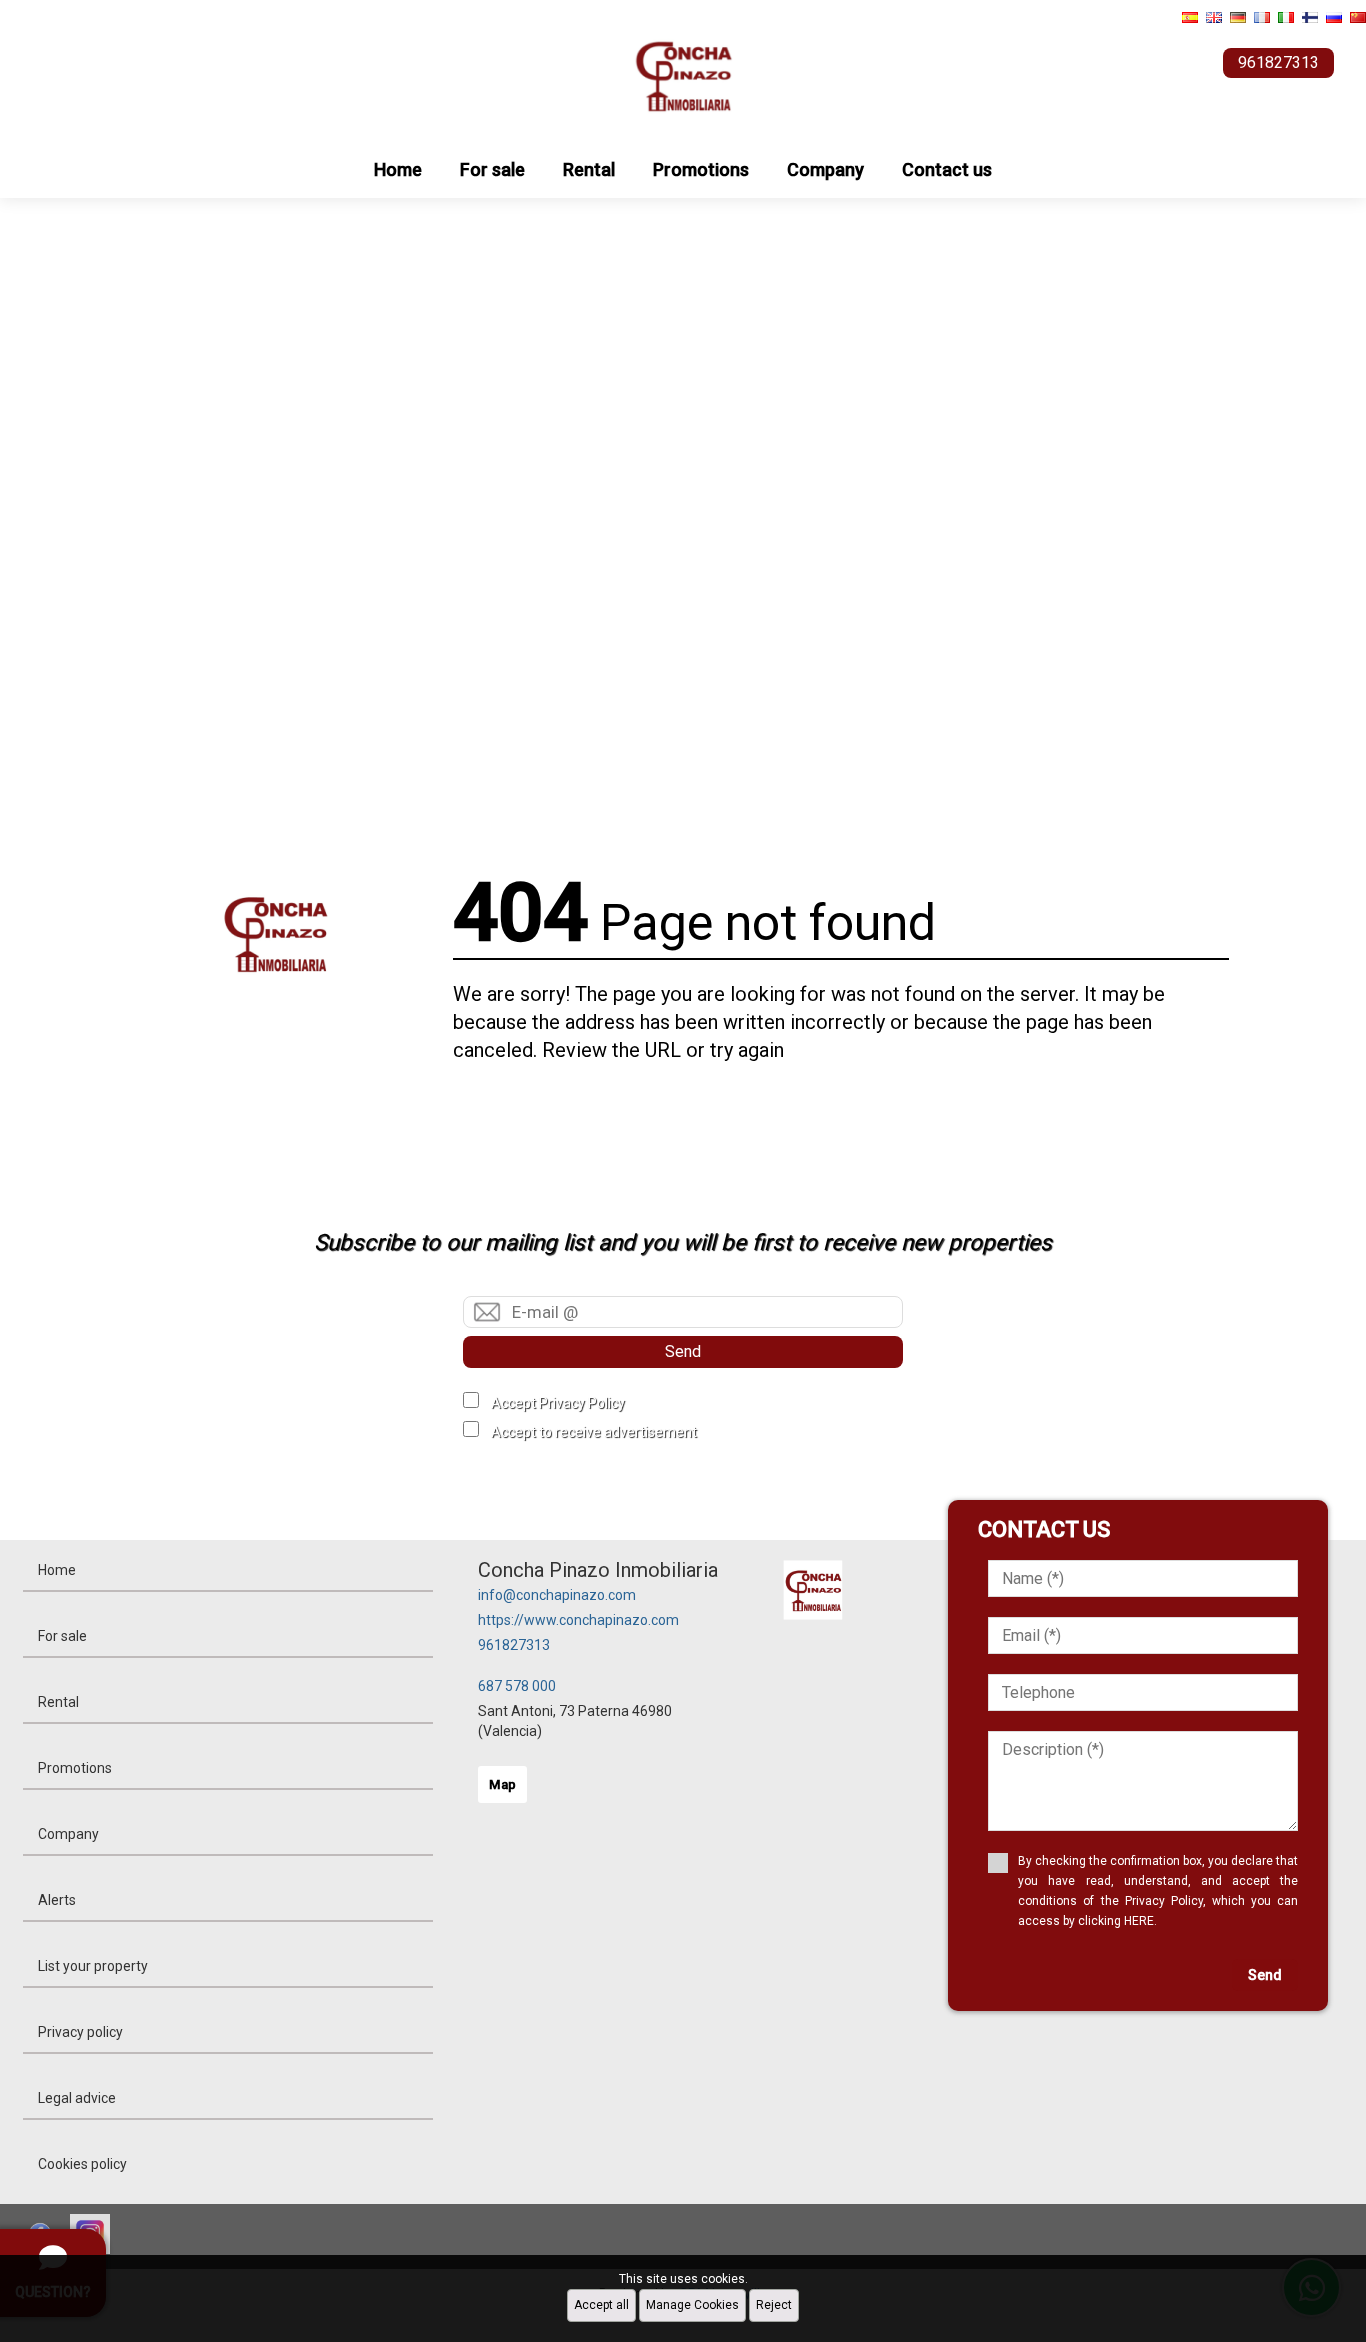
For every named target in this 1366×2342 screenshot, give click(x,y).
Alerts (57, 1900)
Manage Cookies (692, 2305)
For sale (492, 169)
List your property (93, 1966)
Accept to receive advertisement (594, 1432)
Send (683, 1351)
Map (502, 1784)
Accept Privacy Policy (558, 1403)
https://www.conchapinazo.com (578, 1620)
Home (398, 169)
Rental (589, 169)
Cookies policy (82, 2164)
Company (825, 169)
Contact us (947, 169)
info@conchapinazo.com (557, 1595)
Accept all (601, 2305)
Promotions (701, 169)
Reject (774, 2305)
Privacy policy (80, 2032)
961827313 (514, 1645)
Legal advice (77, 2098)
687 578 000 (517, 1686)
